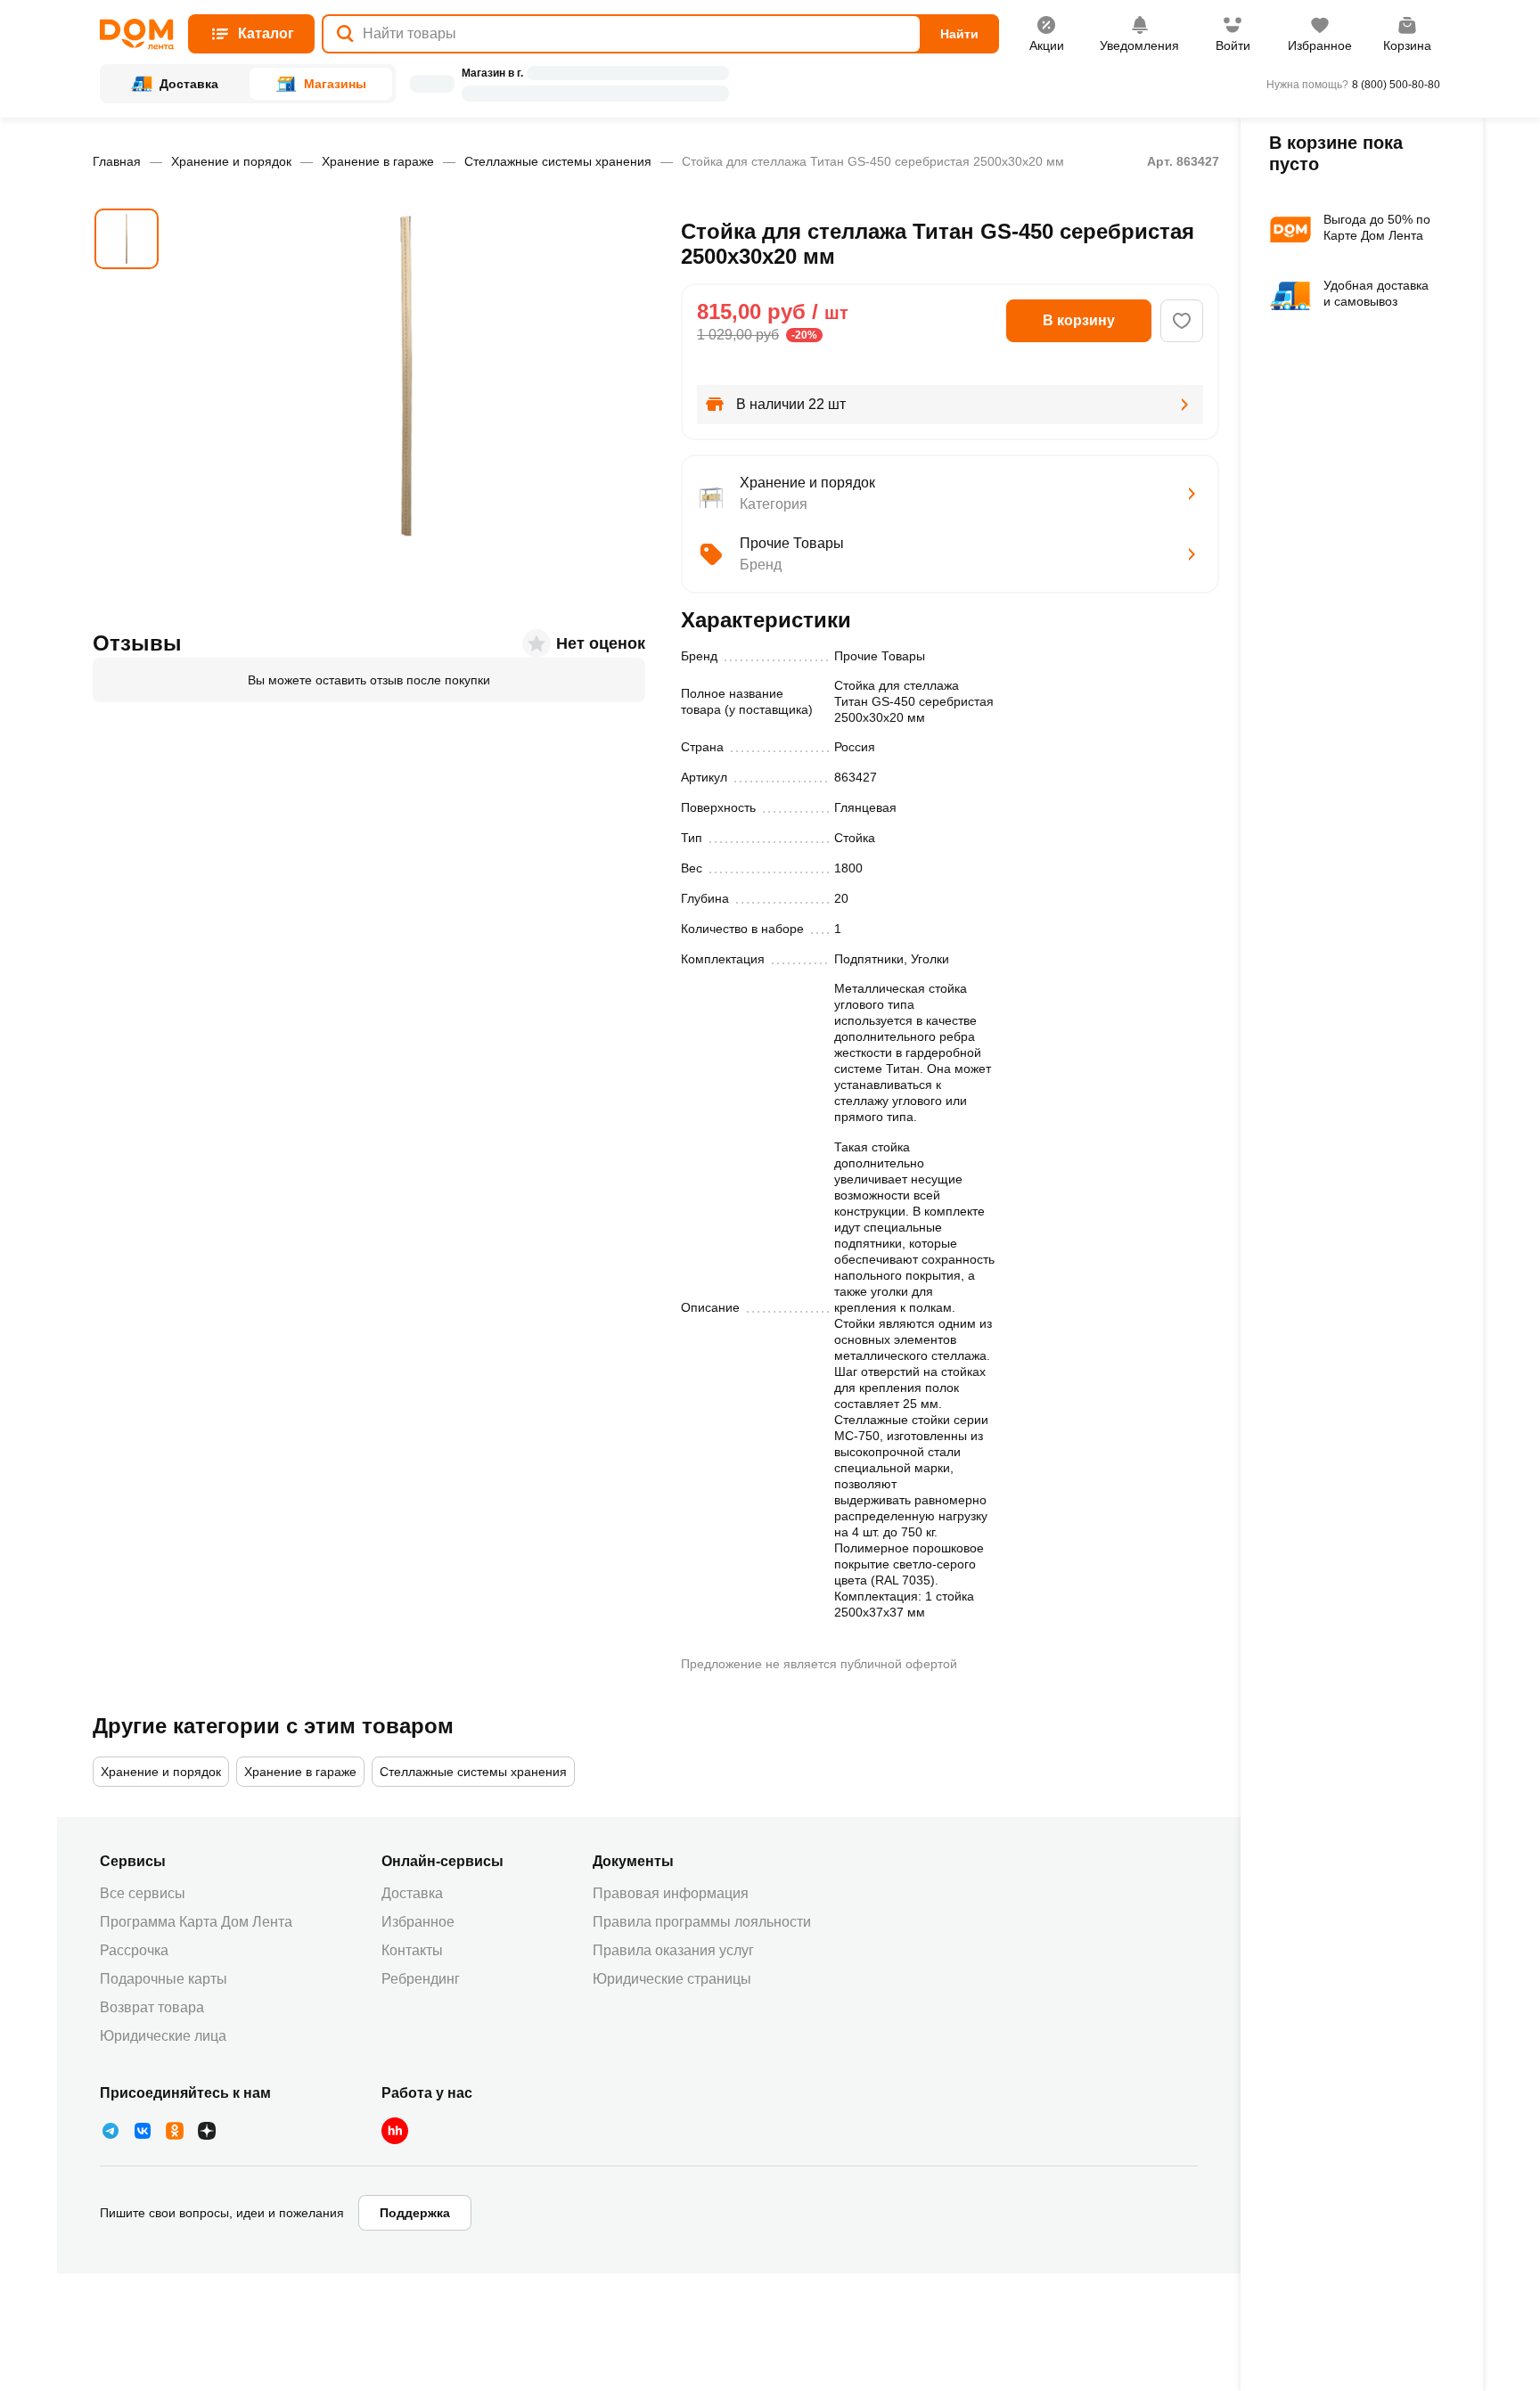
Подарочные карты (164, 1979)
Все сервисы (143, 1893)
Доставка (412, 1893)
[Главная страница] (137, 34)
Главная (117, 161)
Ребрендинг (421, 1979)
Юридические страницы (672, 1979)
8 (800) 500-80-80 (1396, 85)
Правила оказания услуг (673, 1950)
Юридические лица (163, 2036)
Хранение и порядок (231, 161)
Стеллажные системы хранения (558, 161)
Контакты (412, 1950)
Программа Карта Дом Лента (196, 1922)
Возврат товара (152, 2007)
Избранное (418, 1922)
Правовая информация (671, 1893)
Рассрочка (134, 1950)
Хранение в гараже (378, 161)
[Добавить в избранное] (1182, 321)
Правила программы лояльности (702, 1922)
